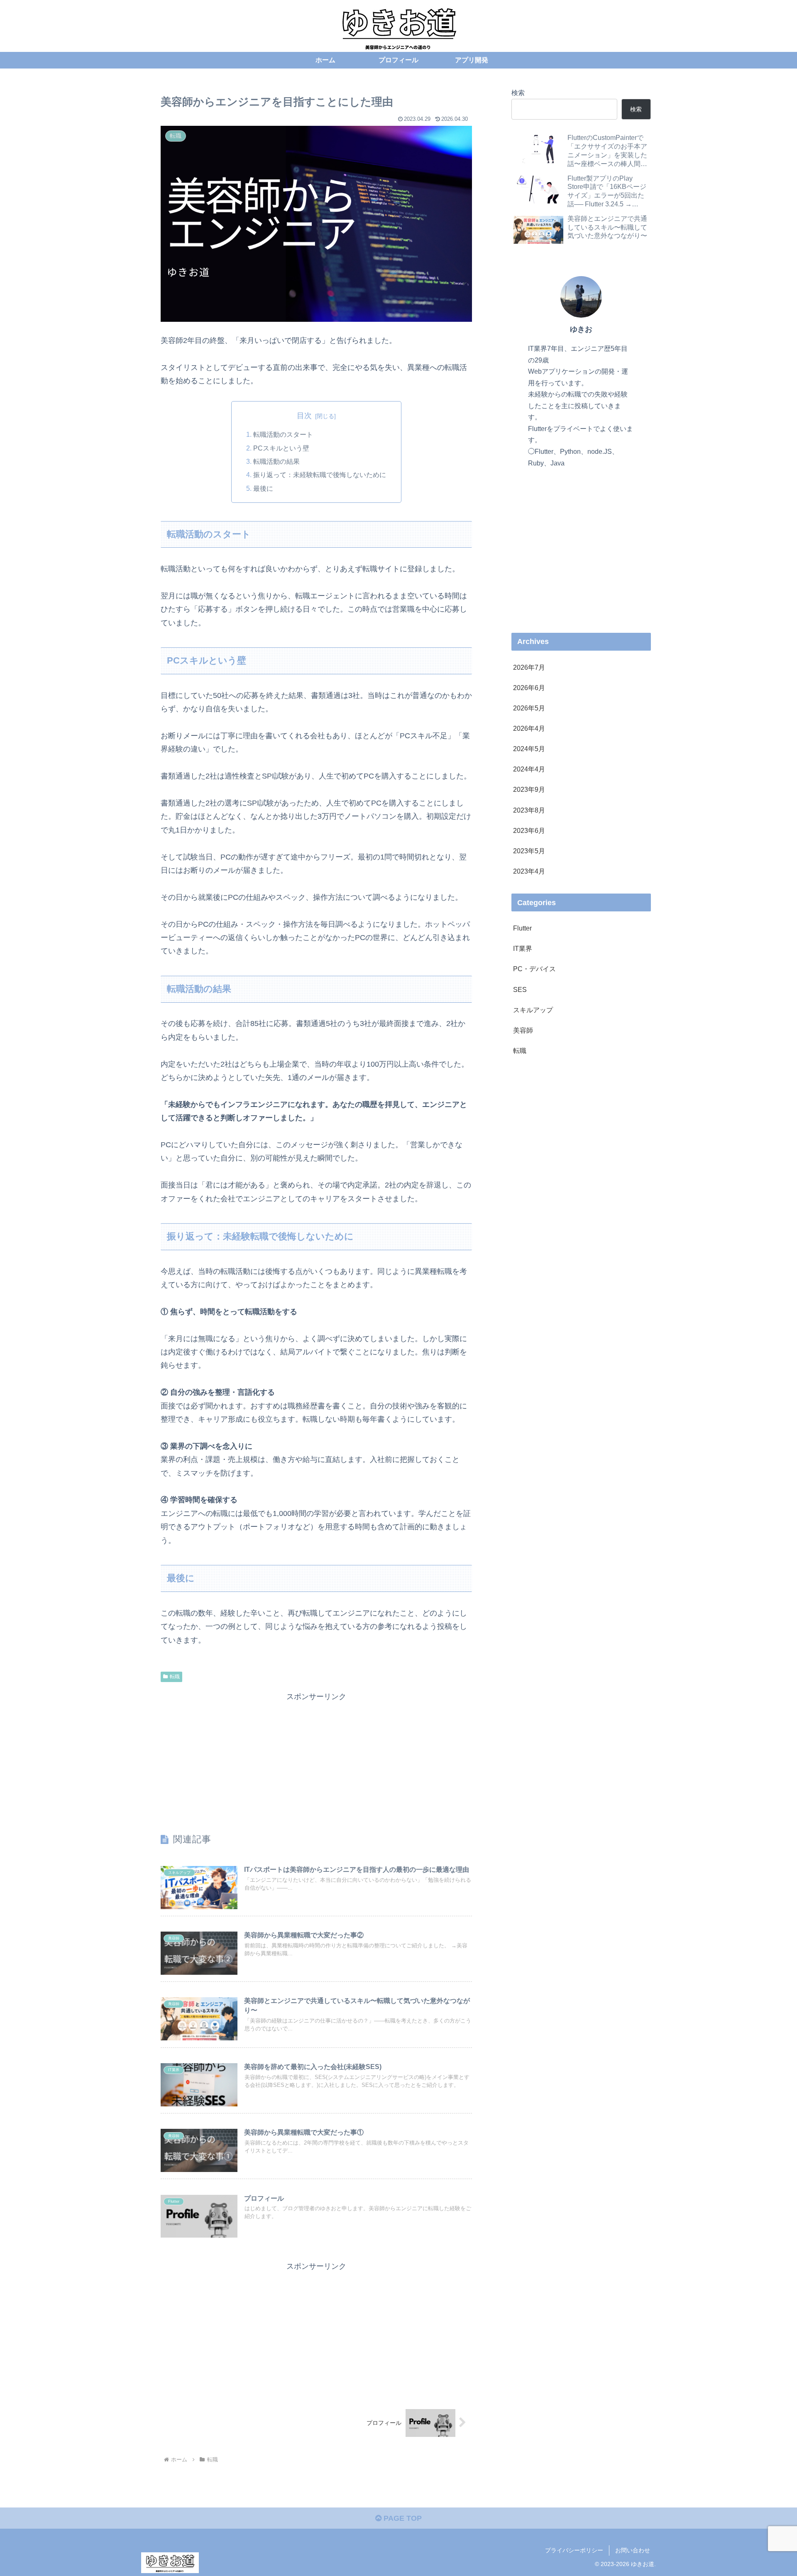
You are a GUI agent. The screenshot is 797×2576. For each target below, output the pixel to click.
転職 (175, 1677)
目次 (304, 416)
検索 (518, 93)
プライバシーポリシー (574, 2550)
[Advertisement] (316, 1762)
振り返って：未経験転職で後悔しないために (320, 475)
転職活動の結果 (276, 461)
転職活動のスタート (283, 434)
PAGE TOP (402, 2518)
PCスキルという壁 (281, 448)
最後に (263, 488)
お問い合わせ (633, 2550)
